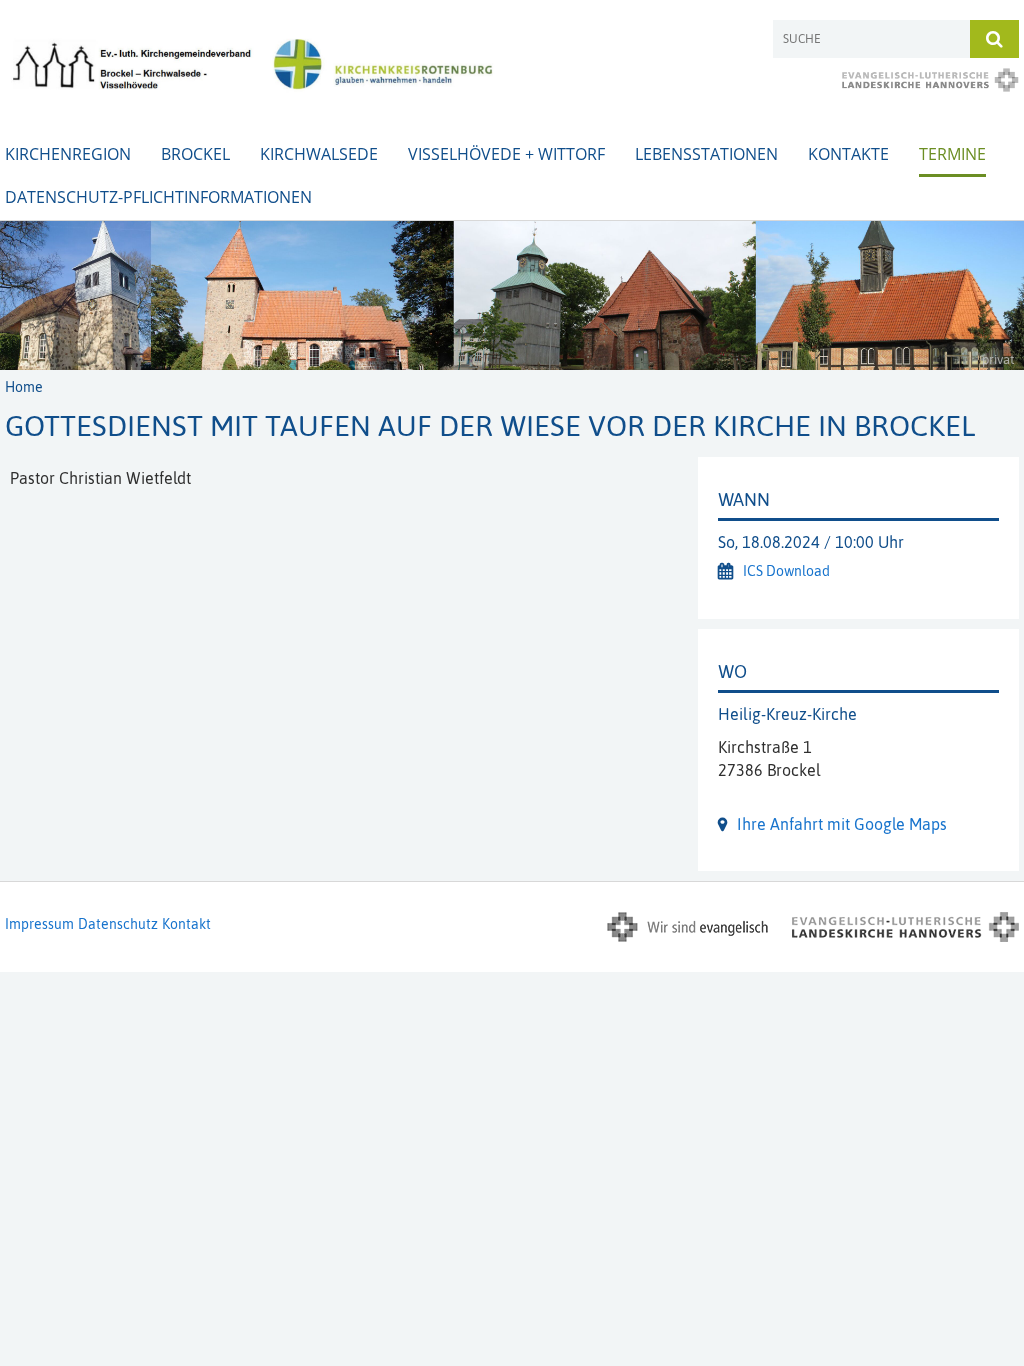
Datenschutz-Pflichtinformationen (158, 197)
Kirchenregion (68, 154)
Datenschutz (118, 924)
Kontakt (186, 924)
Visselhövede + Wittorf (506, 154)
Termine (952, 154)
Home (24, 387)
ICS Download (786, 571)
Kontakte (848, 154)
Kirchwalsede (319, 154)
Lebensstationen (706, 154)
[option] (512, 295)
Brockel (195, 154)
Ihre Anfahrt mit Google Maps (842, 824)
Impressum (39, 924)
